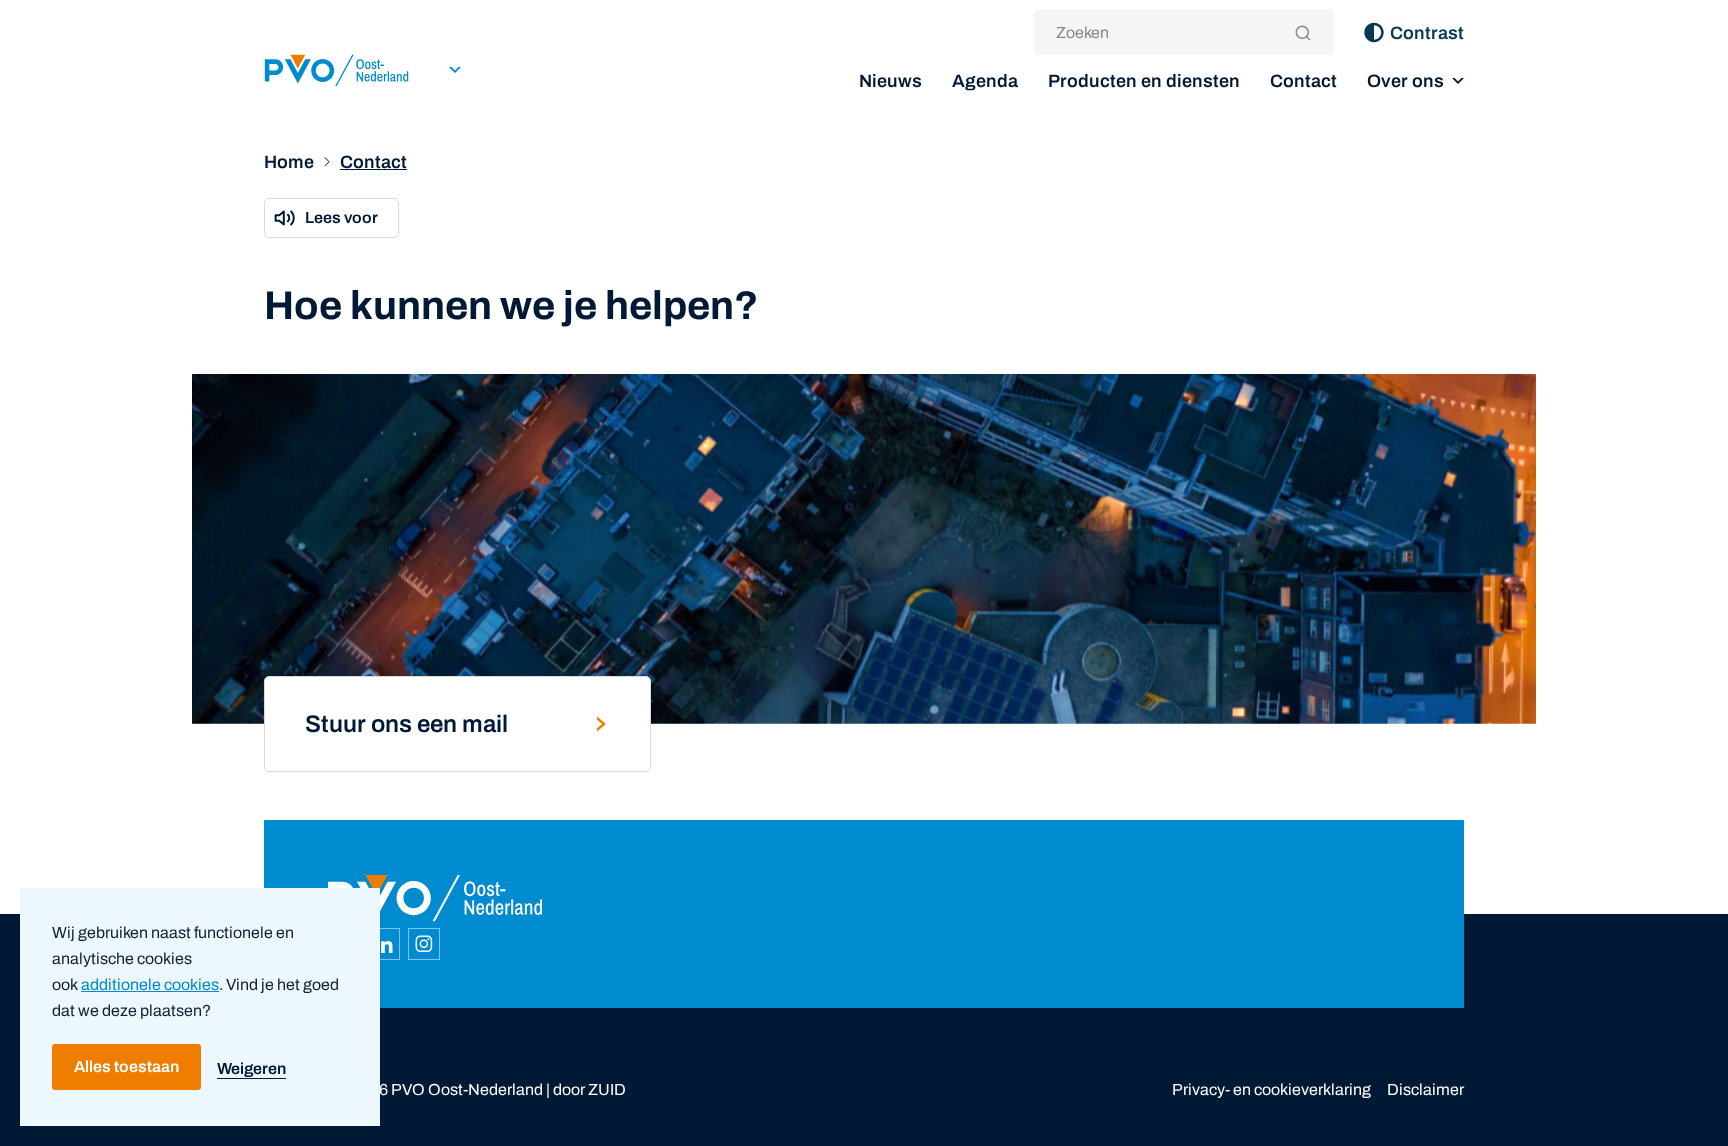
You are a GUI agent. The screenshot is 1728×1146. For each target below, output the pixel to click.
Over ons (1405, 81)
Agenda (985, 81)
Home (289, 162)
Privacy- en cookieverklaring (1271, 1089)
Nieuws (890, 81)
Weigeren (251, 1068)
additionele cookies (150, 984)
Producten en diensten (1144, 81)
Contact (1303, 81)
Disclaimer (1425, 1089)
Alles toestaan (126, 1066)
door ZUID (589, 1089)
